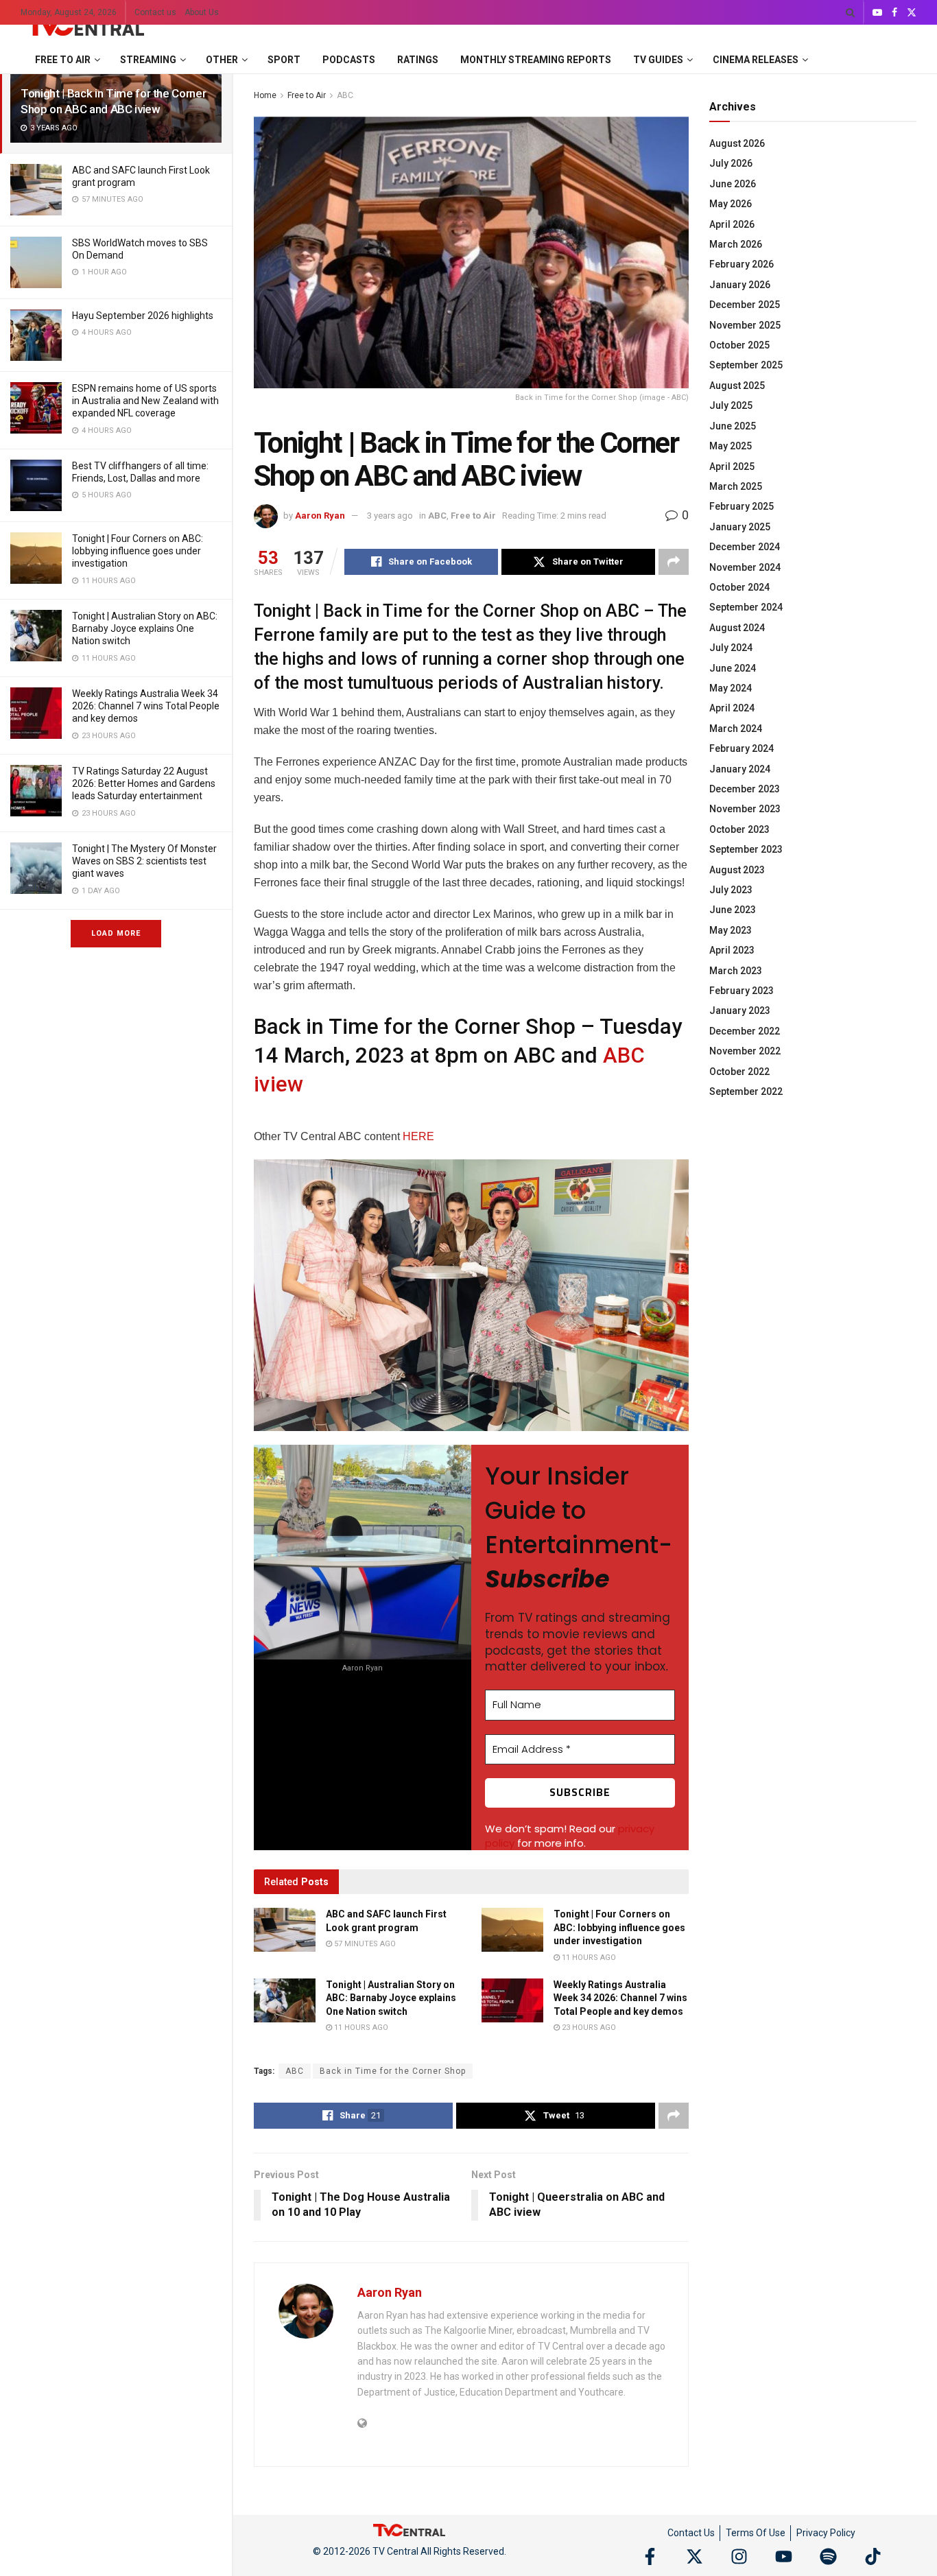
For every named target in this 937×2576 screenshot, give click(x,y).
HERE (418, 1136)
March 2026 (736, 244)
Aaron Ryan (320, 516)
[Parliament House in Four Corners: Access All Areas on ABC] (36, 558)
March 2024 (736, 729)
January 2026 (740, 285)
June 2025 (733, 426)
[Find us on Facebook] (894, 13)
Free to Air (63, 60)
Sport (284, 60)
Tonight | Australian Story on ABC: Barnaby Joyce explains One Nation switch (145, 628)
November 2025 (745, 325)
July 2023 (731, 890)
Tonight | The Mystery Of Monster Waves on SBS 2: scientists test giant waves (144, 861)
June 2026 (733, 184)
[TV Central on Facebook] (650, 2556)
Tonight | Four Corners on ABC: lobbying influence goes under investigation (138, 551)
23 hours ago (588, 2028)
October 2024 (739, 587)
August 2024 (737, 628)
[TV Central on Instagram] (739, 2556)
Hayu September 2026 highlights (143, 316)
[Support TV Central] (410, 2529)
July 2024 (731, 648)
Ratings (418, 60)
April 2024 (732, 708)
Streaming (148, 60)
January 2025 (740, 527)
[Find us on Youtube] (877, 13)
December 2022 (745, 1031)
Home (265, 95)
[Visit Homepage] (84, 25)
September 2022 (746, 1091)
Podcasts (349, 60)
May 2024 (731, 688)
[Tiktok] (873, 2556)
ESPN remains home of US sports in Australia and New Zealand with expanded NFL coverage (145, 401)
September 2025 (746, 365)
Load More (116, 933)
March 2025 (736, 486)
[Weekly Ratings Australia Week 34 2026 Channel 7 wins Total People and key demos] (36, 713)
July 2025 (731, 405)
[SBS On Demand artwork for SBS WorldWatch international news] (36, 262)
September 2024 (746, 607)
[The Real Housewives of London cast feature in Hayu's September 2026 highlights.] (36, 335)
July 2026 (731, 163)
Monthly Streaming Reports (536, 60)
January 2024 (740, 769)
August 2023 (737, 870)
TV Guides (658, 60)
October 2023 (739, 829)
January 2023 (740, 1011)
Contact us (155, 12)
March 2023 (736, 971)
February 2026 (742, 264)
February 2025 (742, 506)
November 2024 (745, 567)
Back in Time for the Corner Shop (393, 2071)
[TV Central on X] (695, 2556)
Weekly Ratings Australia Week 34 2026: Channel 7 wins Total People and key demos (146, 706)
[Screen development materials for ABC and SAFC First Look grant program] (36, 190)
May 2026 (731, 204)
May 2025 (731, 446)
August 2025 (737, 386)
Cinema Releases (756, 60)
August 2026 (737, 143)
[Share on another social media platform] (674, 562)
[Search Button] (850, 12)
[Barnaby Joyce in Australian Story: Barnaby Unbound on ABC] (36, 636)
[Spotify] (828, 2556)
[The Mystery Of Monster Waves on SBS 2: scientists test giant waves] (36, 868)
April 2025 (732, 466)
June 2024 (733, 668)
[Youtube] (784, 2556)
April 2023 (732, 950)
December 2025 (745, 305)
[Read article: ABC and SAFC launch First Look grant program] (285, 1930)
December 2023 (745, 789)
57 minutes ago (364, 1944)
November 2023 (745, 809)
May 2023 (731, 930)
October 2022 (739, 1072)
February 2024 (742, 748)
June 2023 (733, 910)
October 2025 (739, 345)
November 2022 (745, 1051)
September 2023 (746, 849)
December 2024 (745, 547)
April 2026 (732, 224)
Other (222, 60)
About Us (202, 12)
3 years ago (390, 516)
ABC (345, 95)
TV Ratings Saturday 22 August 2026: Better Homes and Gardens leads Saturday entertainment (144, 783)
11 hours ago (588, 1958)
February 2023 (742, 991)
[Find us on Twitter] (912, 13)
